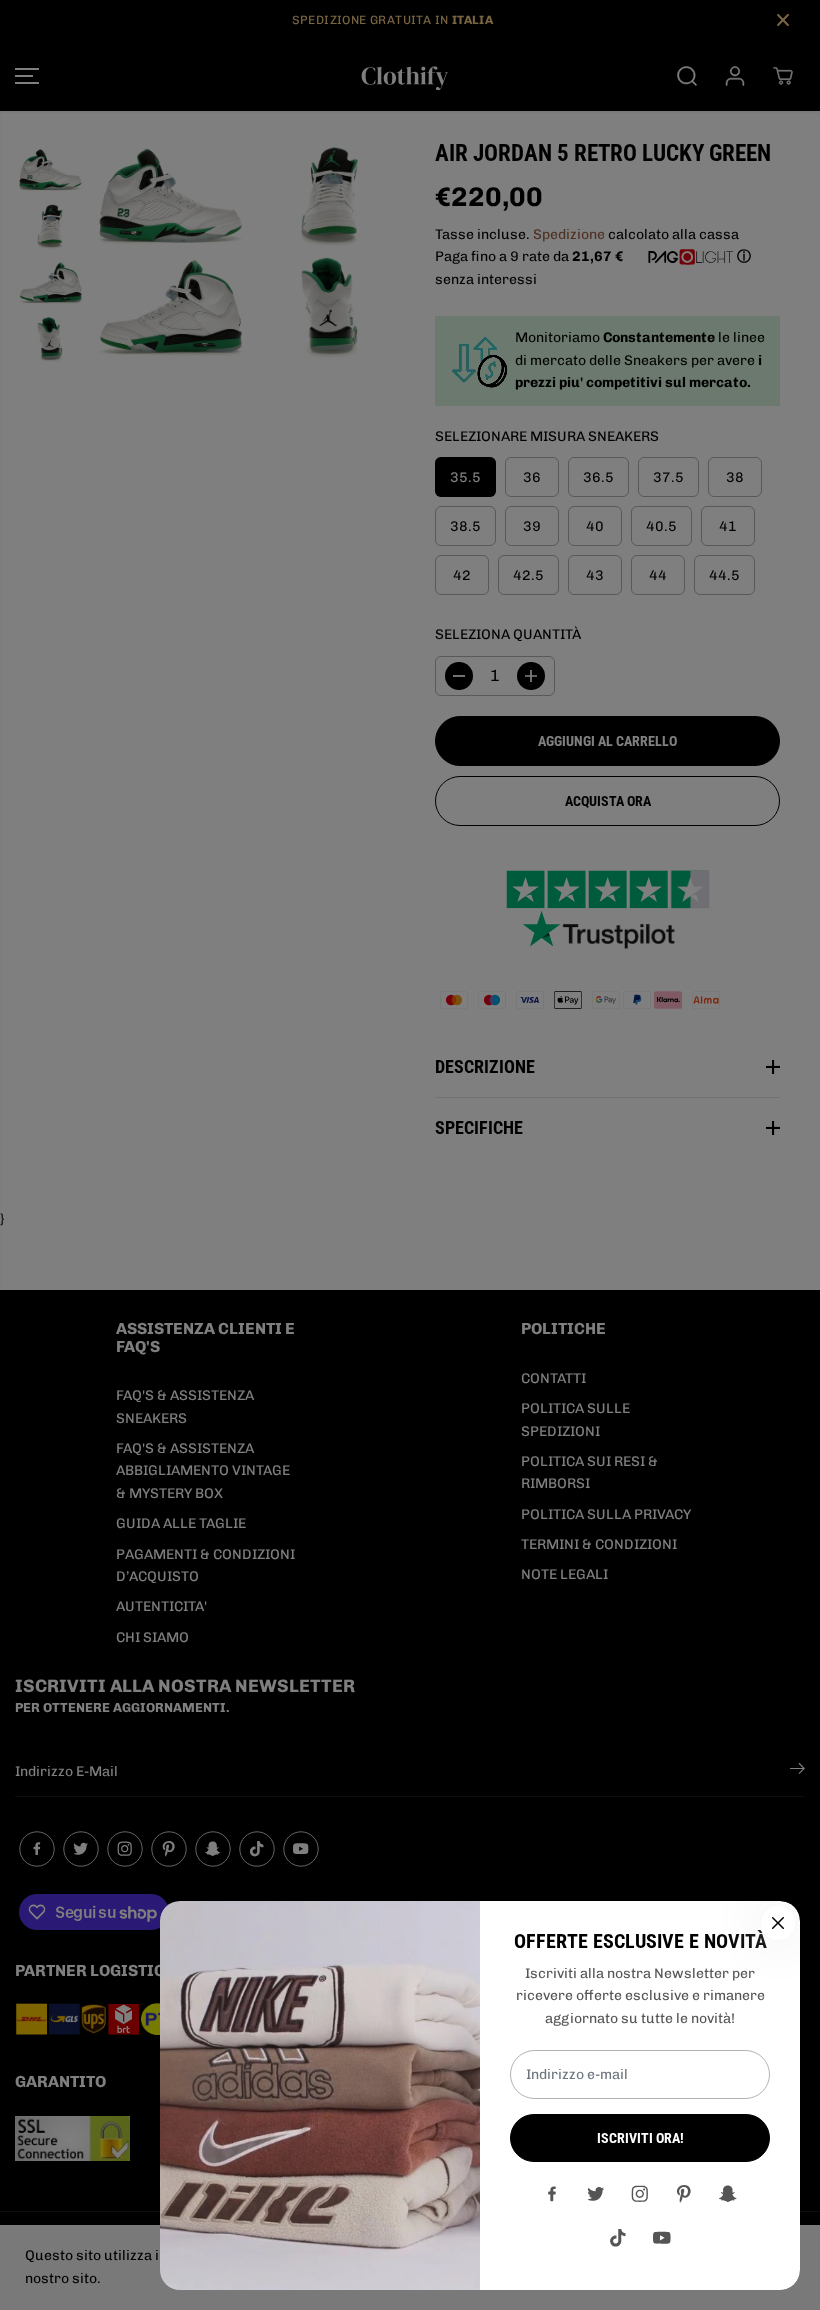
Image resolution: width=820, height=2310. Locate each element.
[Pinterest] (684, 2194)
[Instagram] (640, 2194)
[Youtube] (662, 2238)
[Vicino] (778, 1923)
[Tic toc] (618, 2238)
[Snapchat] (728, 2194)
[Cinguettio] (596, 2194)
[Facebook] (552, 2194)
